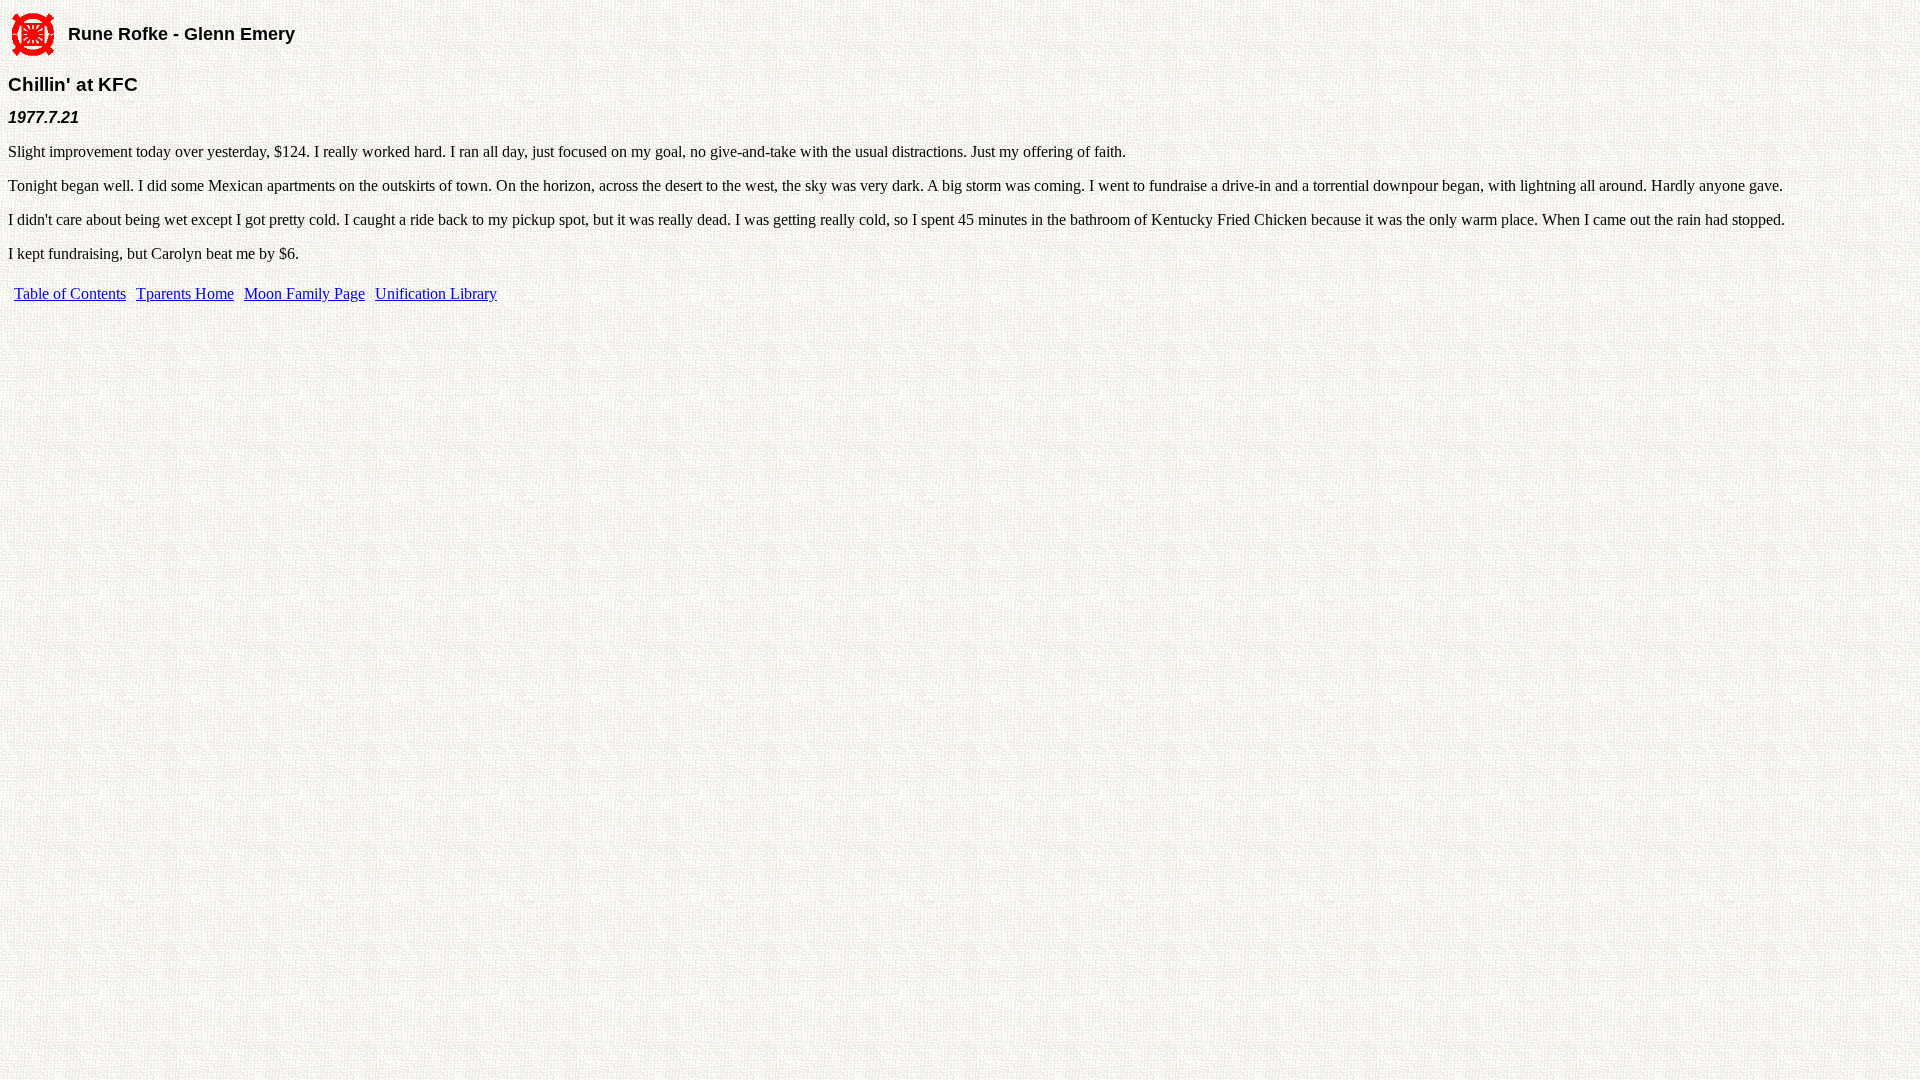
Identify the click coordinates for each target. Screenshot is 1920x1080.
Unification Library (436, 293)
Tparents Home (185, 293)
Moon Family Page (304, 293)
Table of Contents (70, 293)
